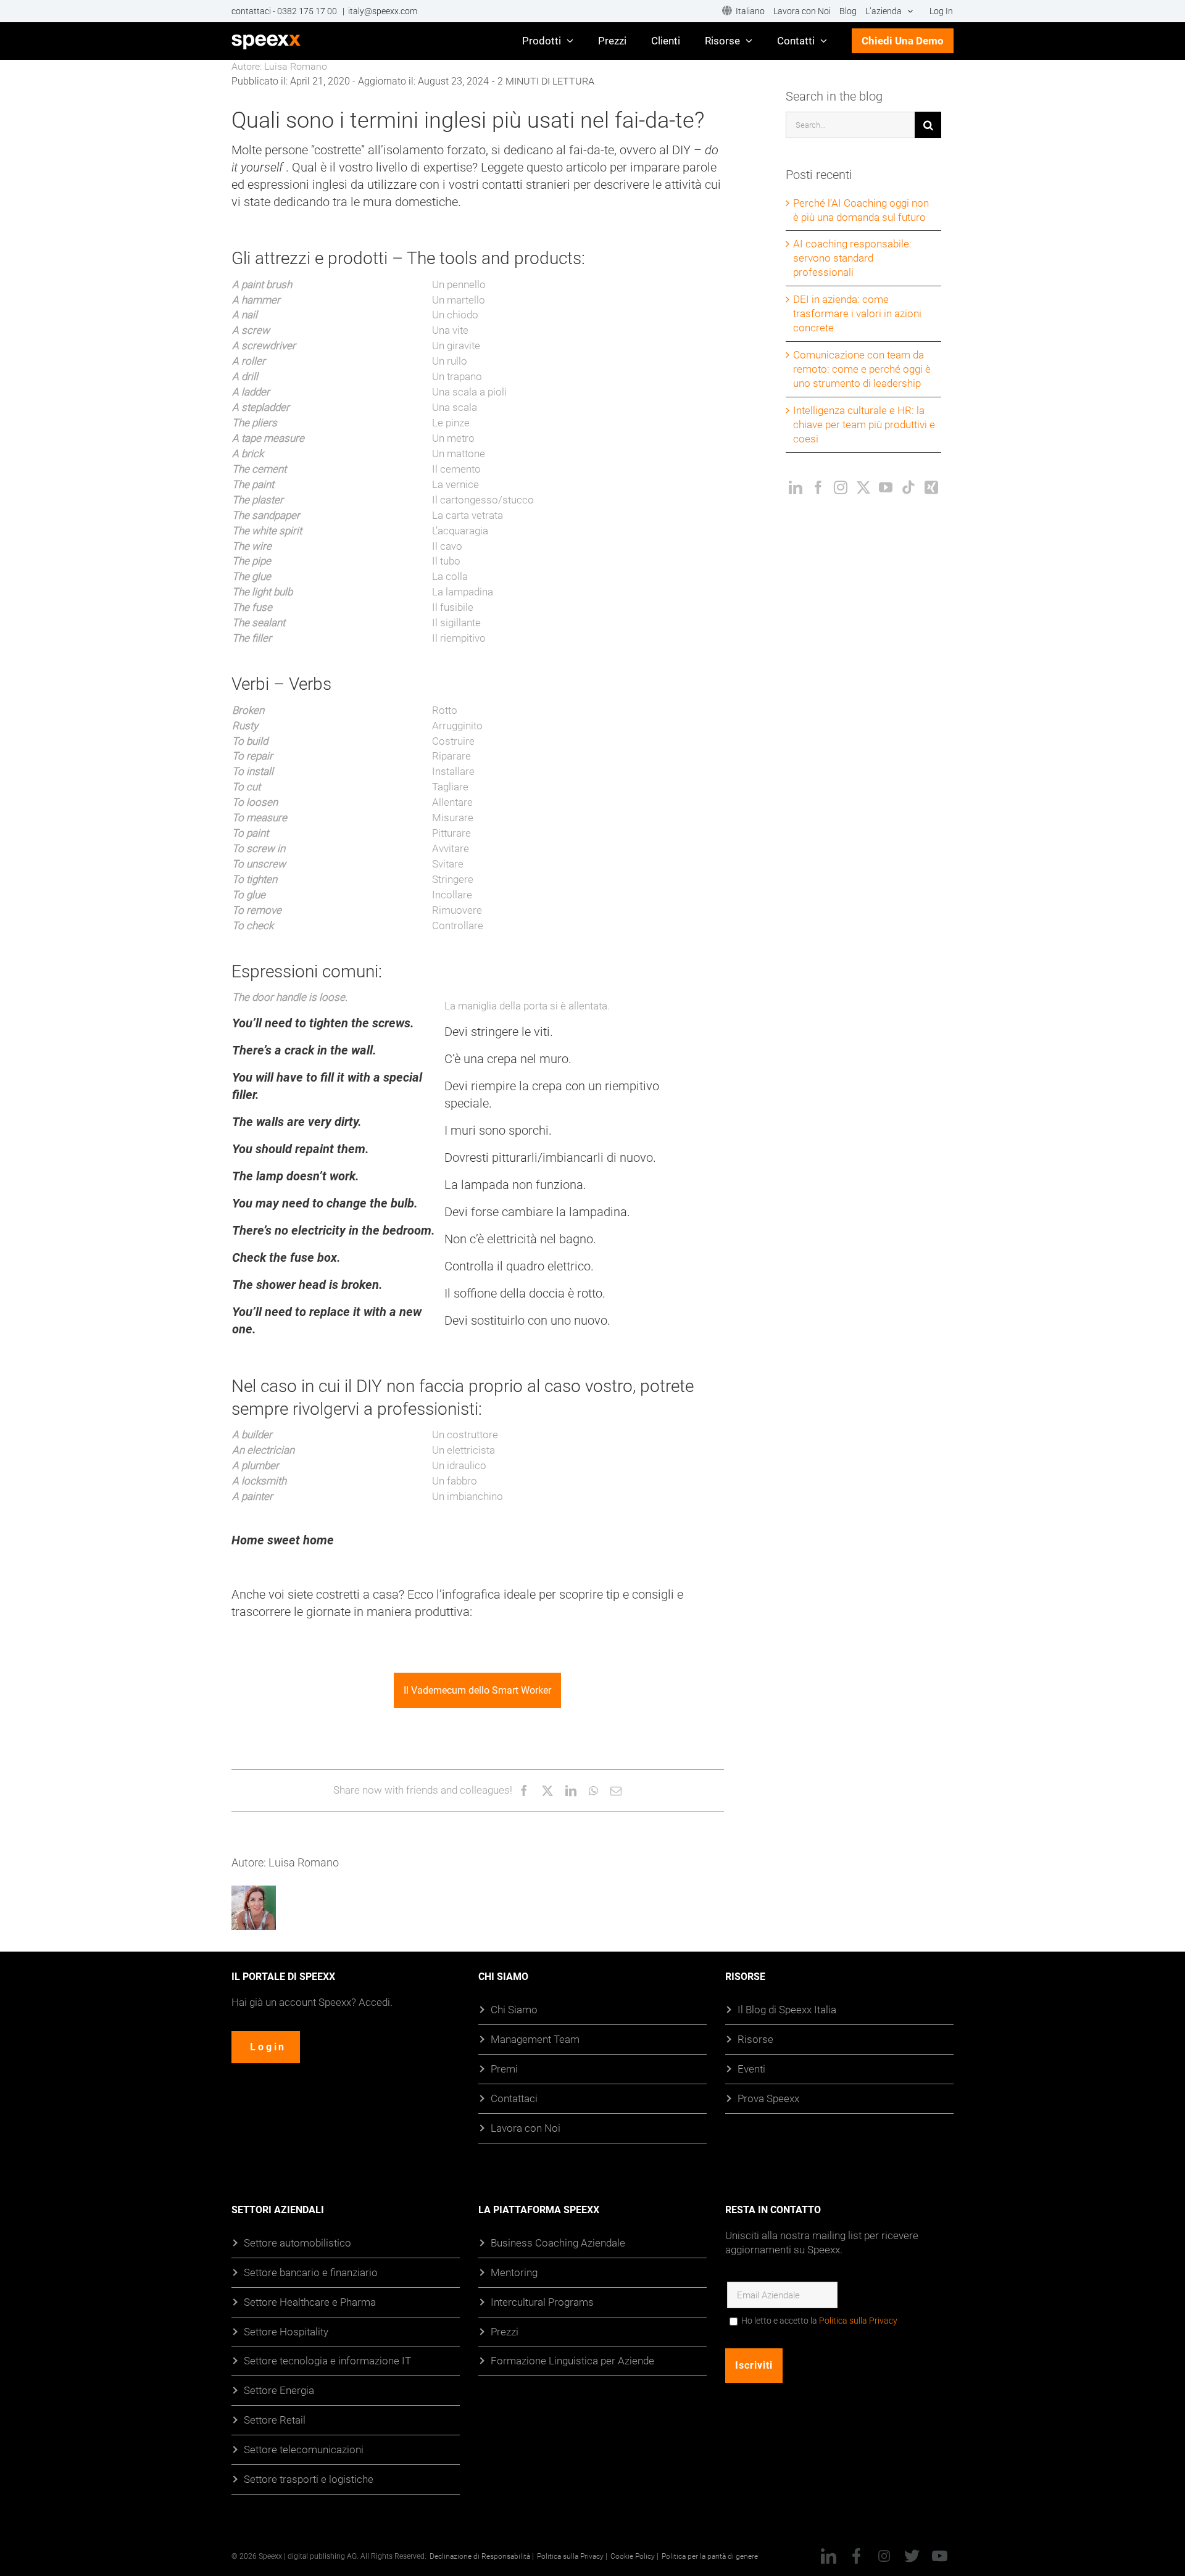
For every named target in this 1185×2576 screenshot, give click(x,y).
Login (268, 2047)
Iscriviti (754, 2365)
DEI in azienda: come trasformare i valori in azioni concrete (857, 313)
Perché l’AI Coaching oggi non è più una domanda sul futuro (861, 210)
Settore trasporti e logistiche (309, 2479)
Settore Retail (275, 2420)
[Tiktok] (908, 487)
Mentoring (514, 2272)
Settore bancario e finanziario (311, 2272)
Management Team (535, 2039)
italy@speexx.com (383, 11)
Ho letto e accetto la (819, 2321)
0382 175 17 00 (308, 11)
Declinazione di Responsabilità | (482, 2556)
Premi (504, 2069)
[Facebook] (818, 487)
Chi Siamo (514, 2009)
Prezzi (505, 2331)
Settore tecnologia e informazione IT (327, 2361)
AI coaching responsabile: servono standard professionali (852, 258)
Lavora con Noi (526, 2128)
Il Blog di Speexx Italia (787, 2009)
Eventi (751, 2069)
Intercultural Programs (542, 2302)
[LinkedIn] (796, 487)
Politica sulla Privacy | (572, 2556)
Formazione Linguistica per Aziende (572, 2361)
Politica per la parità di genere (710, 2556)
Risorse (755, 2039)
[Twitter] (863, 487)
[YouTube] (886, 487)
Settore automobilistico (297, 2243)
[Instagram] (841, 487)
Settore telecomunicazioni (304, 2449)
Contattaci (514, 2098)
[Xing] (931, 487)
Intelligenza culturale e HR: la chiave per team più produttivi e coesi (864, 424)
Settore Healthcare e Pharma (310, 2302)
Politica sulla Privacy (858, 2321)
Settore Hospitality (286, 2331)
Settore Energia (279, 2391)
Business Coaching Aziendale (558, 2243)
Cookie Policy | (634, 2556)
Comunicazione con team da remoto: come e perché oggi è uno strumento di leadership (862, 369)
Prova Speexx (768, 2098)
